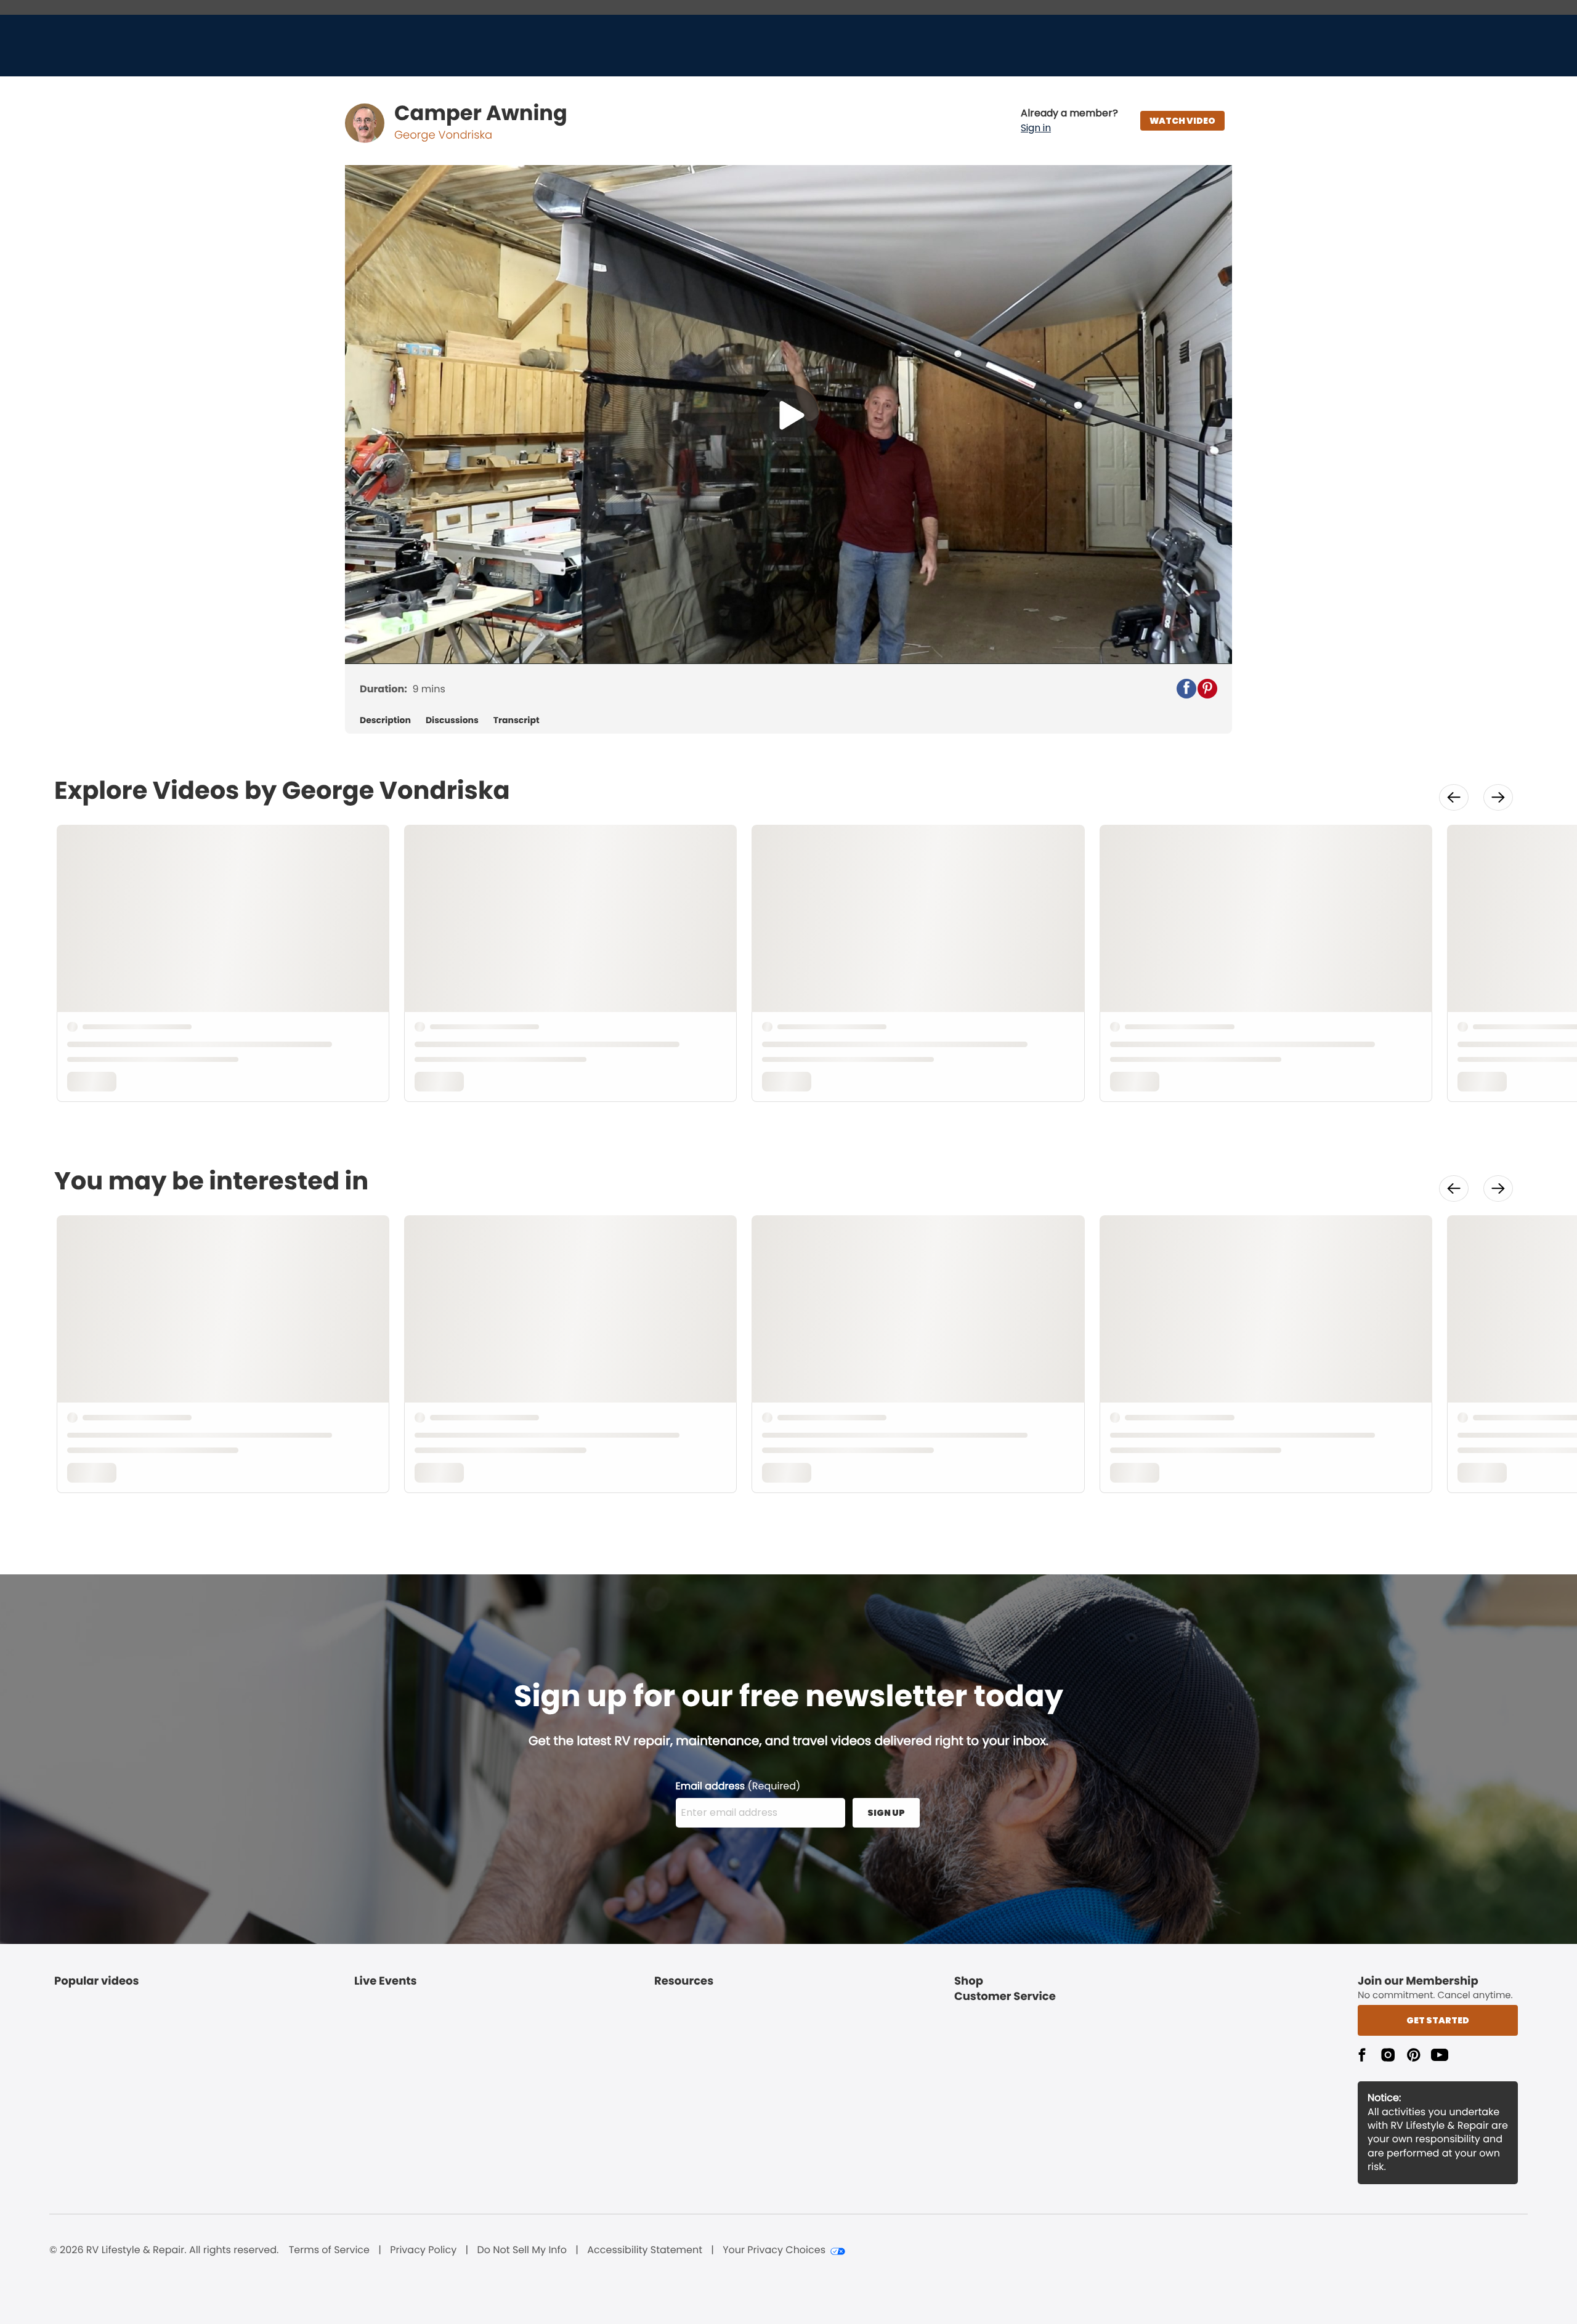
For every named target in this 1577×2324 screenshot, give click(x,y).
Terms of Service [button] (329, 2250)
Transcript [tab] (517, 720)
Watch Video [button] (1182, 121)
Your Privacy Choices (774, 2250)
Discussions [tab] (452, 720)
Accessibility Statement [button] (645, 2250)
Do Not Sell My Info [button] (522, 2250)
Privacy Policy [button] (423, 2250)
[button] (1069, 121)
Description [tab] (385, 720)
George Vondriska (443, 135)
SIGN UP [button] (886, 1813)
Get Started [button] (1438, 2020)
